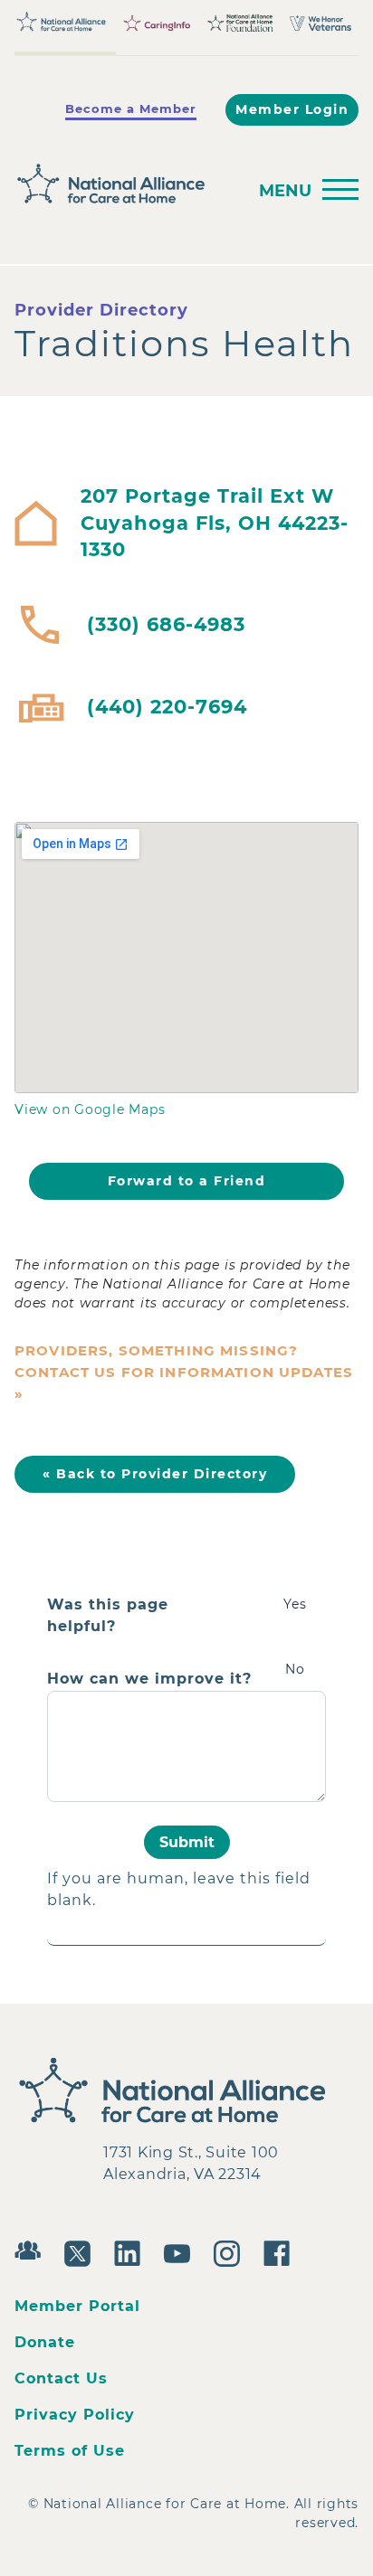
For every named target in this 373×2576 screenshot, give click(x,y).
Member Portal (77, 2306)
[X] (82, 2251)
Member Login (292, 109)
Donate (45, 2342)
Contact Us (61, 2378)
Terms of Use (70, 2451)
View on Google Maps (90, 1109)
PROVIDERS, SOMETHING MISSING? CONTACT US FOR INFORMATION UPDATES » (184, 1372)
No (295, 1669)
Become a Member (131, 109)
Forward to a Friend (187, 1181)
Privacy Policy (75, 2415)
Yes (295, 1604)
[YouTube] (182, 2251)
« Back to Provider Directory (155, 1474)
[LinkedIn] (132, 2251)
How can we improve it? (149, 1679)
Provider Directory (101, 310)
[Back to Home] (125, 184)
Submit (187, 1842)
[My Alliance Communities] (32, 2248)
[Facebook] (281, 2251)
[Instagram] (231, 2251)
